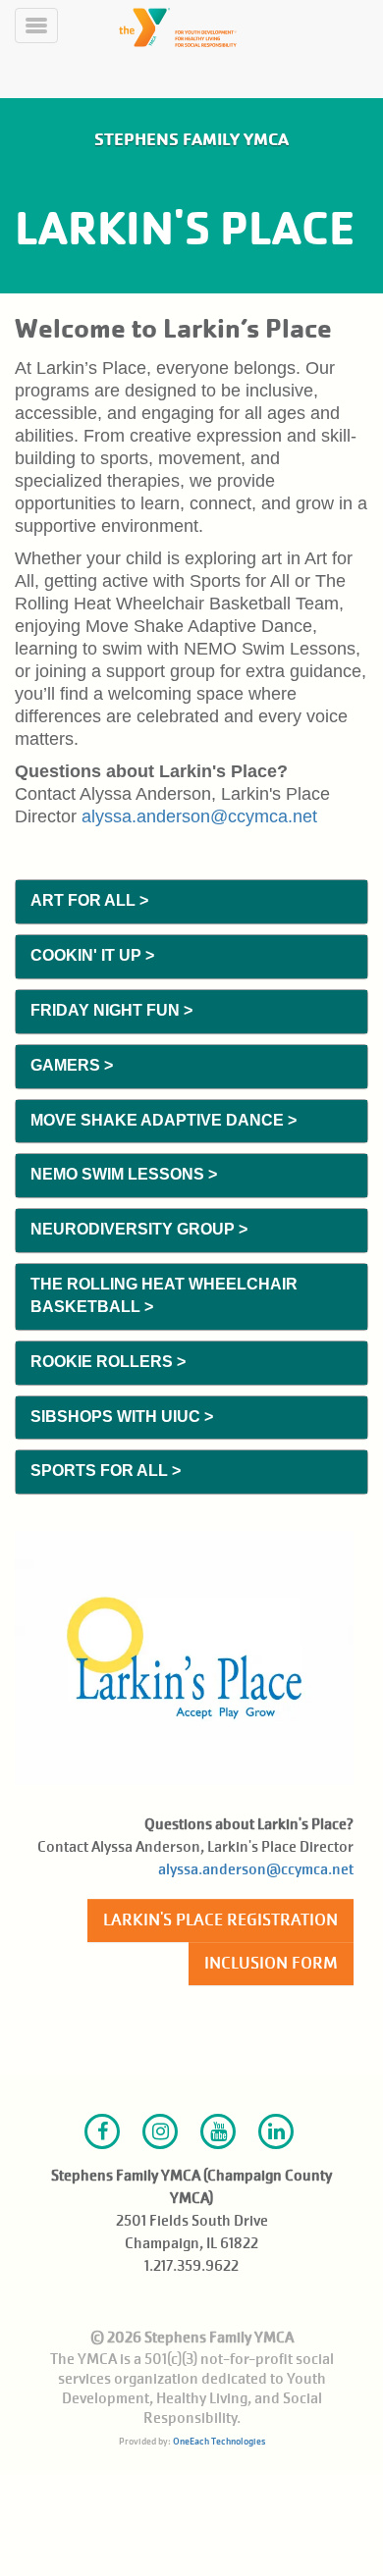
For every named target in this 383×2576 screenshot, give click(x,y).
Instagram (160, 2131)
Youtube (218, 2131)
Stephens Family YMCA (191, 139)
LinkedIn (276, 2131)
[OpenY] (219, 27)
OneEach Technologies (219, 2441)
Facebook (102, 2131)
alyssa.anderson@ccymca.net (199, 816)
